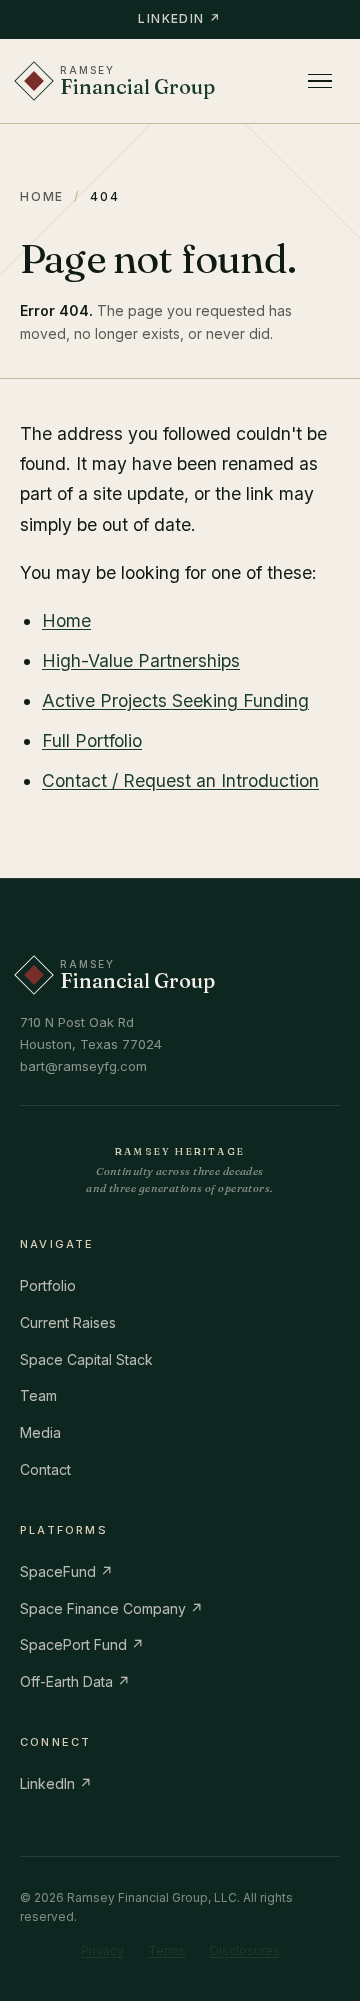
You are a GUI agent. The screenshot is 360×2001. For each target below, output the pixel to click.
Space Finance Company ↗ (111, 1608)
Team (38, 1395)
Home (42, 196)
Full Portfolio (92, 740)
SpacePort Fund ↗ (82, 1644)
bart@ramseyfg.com (83, 1066)
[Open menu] (320, 81)
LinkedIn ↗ (179, 18)
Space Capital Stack (86, 1359)
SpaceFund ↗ (66, 1571)
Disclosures (245, 1950)
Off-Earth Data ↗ (75, 1681)
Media (40, 1432)
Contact (45, 1469)
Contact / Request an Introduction (180, 780)
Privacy (102, 1950)
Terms (167, 1950)
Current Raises (68, 1322)
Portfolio (48, 1285)
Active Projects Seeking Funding (175, 700)
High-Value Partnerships (141, 660)
